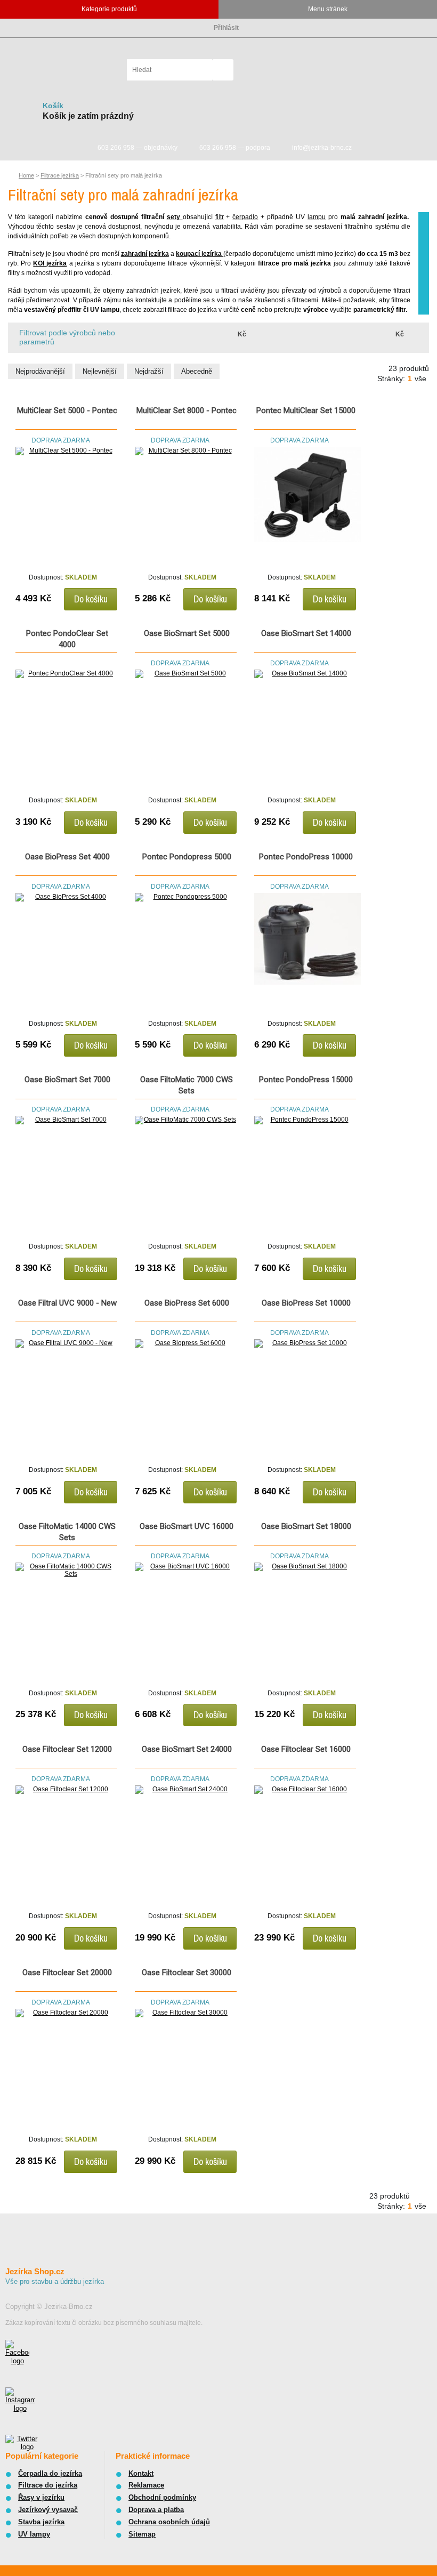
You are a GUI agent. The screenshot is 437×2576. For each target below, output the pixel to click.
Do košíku (91, 599)
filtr (220, 217)
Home (26, 175)
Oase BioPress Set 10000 (306, 1303)
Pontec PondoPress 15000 (306, 1080)
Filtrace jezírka (60, 175)
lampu (317, 217)
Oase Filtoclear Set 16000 (306, 1749)
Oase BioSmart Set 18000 (306, 1526)
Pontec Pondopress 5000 (187, 857)
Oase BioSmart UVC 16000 (187, 1526)
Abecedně (197, 371)
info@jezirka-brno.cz (322, 148)
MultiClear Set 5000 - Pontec (67, 410)
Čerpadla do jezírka (50, 2473)
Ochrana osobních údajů (169, 2522)
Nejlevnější (100, 371)
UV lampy (34, 2534)
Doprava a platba (156, 2510)
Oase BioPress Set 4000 (67, 857)
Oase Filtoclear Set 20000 (67, 1973)
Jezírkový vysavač (48, 2510)
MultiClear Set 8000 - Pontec (187, 410)
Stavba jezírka (41, 2522)
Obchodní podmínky (162, 2497)
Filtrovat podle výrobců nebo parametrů (67, 337)
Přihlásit (226, 28)
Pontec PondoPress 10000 (306, 857)
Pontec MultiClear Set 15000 (306, 410)
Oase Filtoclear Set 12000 (67, 1749)
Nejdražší (149, 371)
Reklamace (146, 2485)
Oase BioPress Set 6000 (187, 1303)
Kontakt (141, 2473)
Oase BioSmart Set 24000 (187, 1749)
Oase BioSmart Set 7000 (67, 1080)
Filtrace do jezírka (48, 2485)
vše (420, 379)
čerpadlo (245, 217)
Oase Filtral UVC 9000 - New (67, 1303)
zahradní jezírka (145, 254)
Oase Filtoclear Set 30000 (187, 1973)
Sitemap (142, 2534)
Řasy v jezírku (41, 2497)
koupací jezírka (200, 254)
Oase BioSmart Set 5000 (187, 633)
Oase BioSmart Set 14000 (306, 633)
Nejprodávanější (40, 371)
